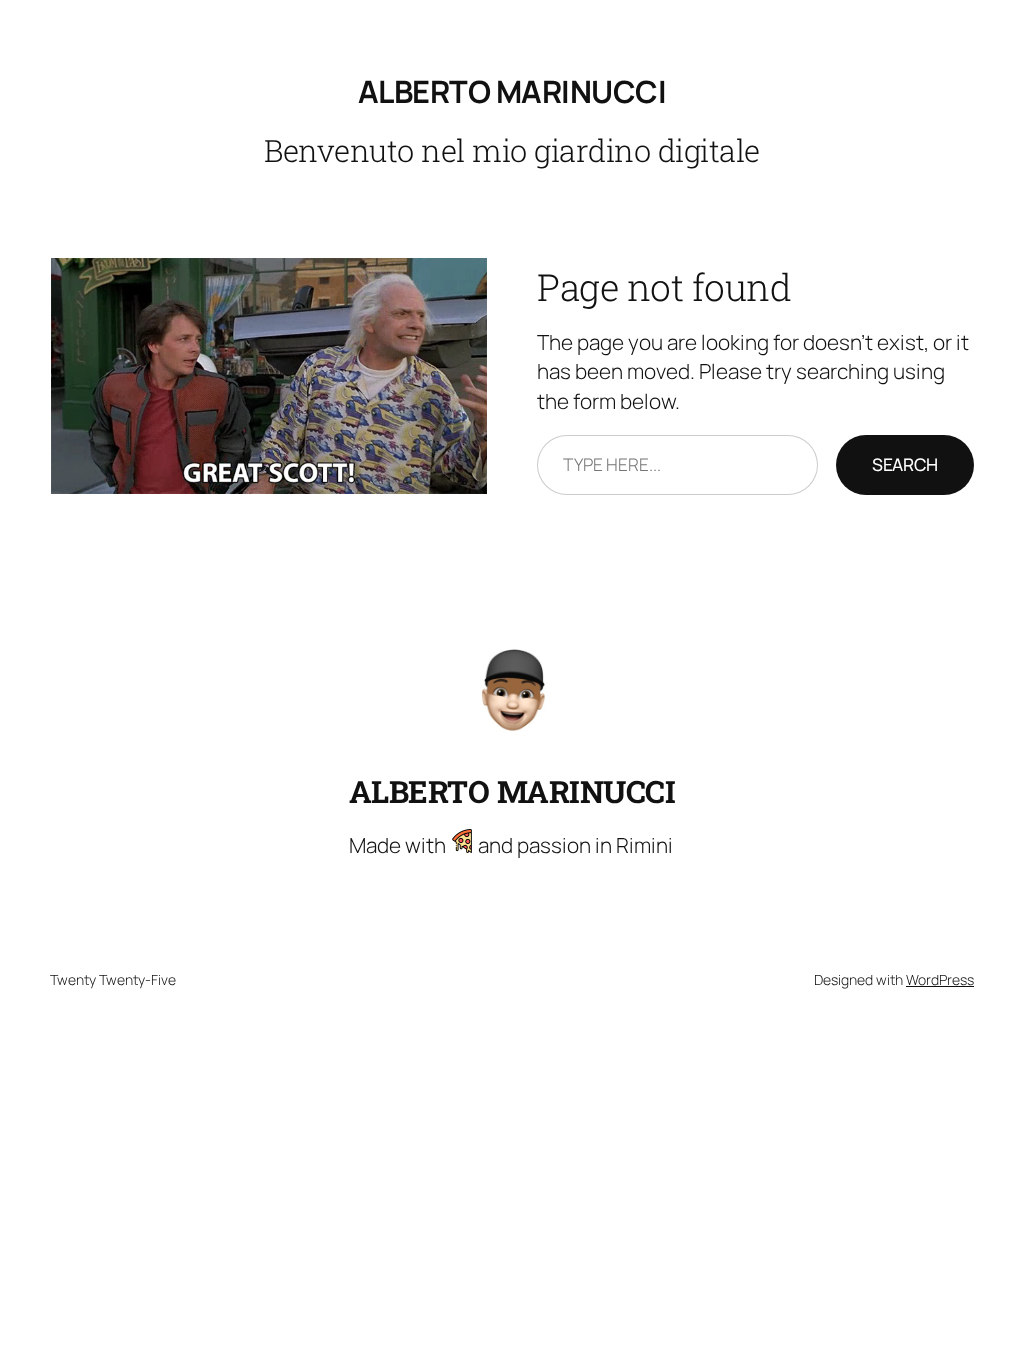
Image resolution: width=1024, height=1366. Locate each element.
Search (905, 464)
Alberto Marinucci (512, 91)
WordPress (940, 979)
